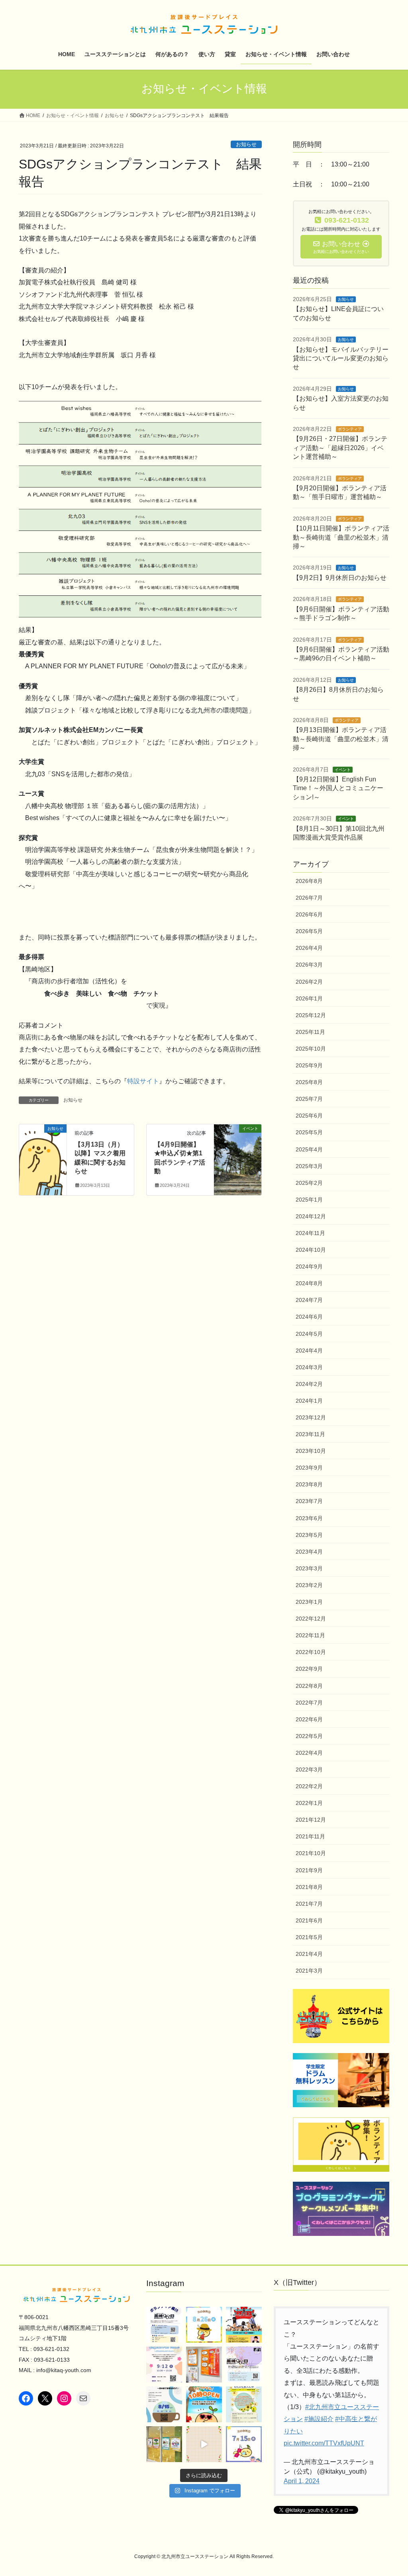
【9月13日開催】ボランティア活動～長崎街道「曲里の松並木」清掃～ (341, 739)
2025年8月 (309, 1082)
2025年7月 (309, 1099)
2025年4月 (309, 1149)
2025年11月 (310, 1032)
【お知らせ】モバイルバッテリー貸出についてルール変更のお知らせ (341, 358)
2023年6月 (309, 1518)
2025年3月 (309, 1166)
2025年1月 (309, 1200)
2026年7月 (309, 898)
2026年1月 (309, 998)
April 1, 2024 (302, 2481)
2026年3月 (309, 965)
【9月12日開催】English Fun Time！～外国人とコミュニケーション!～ (338, 788)
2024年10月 (311, 1250)
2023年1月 (309, 1602)
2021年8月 (309, 1887)
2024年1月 (309, 1401)
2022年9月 (309, 1669)
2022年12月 (311, 1619)
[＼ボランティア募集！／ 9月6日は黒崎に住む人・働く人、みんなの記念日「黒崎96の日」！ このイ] (244, 2365)
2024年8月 (309, 1283)
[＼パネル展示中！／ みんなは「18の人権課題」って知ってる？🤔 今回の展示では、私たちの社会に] (164, 2444)
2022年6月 (309, 1719)
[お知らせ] (43, 1154)
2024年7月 (309, 1300)
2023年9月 (309, 1468)
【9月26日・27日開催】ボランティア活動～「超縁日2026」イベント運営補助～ (340, 448)
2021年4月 (309, 1954)
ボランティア (350, 429)
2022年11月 (310, 1635)
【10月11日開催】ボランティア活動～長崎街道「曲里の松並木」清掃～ (341, 537)
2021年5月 (309, 1937)
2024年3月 (309, 1367)
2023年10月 (311, 1451)
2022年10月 (311, 1652)
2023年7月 (309, 1501)
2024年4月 (309, 1351)
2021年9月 (309, 1870)
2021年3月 (309, 1971)
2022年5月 (309, 1736)
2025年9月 (309, 1065)
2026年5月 (309, 931)
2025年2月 (309, 1183)
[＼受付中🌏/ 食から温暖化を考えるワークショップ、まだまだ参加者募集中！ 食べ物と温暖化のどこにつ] (204, 2444)
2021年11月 (310, 1836)
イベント (343, 770)
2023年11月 (310, 1434)
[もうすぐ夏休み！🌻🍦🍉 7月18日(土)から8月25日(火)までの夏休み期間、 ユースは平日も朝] (204, 2404)
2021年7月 (309, 1904)
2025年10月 (311, 1049)
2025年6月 (309, 1116)
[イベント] (238, 1154)
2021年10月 (311, 1853)
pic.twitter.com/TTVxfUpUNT (324, 2443)
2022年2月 (309, 1786)
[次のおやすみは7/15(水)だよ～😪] (244, 2444)
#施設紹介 (319, 2419)
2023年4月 (309, 1552)
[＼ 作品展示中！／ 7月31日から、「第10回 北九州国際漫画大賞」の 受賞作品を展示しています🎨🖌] (204, 2365)
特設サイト (143, 1081)
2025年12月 (311, 1015)
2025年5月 (309, 1132)
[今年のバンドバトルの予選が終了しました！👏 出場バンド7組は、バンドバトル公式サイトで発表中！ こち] (244, 2325)
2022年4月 (309, 1753)
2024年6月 (309, 1317)
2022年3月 (309, 1770)
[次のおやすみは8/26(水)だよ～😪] (204, 2325)
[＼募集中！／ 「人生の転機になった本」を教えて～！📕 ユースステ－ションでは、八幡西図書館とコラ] (244, 2404)
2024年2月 (309, 1384)
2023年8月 (309, 1484)
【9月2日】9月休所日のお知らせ (340, 578)
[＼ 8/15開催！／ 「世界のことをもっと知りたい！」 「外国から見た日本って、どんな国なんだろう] (164, 2404)
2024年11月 (310, 1233)
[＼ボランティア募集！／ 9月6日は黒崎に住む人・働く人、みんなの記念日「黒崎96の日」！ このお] (164, 2325)
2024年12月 (311, 1216)
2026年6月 (309, 914)
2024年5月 (309, 1334)
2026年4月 (309, 948)
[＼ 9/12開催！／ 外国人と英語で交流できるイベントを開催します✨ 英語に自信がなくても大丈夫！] (164, 2365)
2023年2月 (309, 1585)
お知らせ (246, 144)
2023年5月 (309, 1535)
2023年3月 (309, 1568)
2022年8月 (309, 1686)
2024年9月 (309, 1266)
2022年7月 (309, 1703)
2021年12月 (311, 1820)
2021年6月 (309, 1920)
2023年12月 (311, 1417)
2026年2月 (309, 982)
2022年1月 (309, 1803)
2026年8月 (309, 881)
